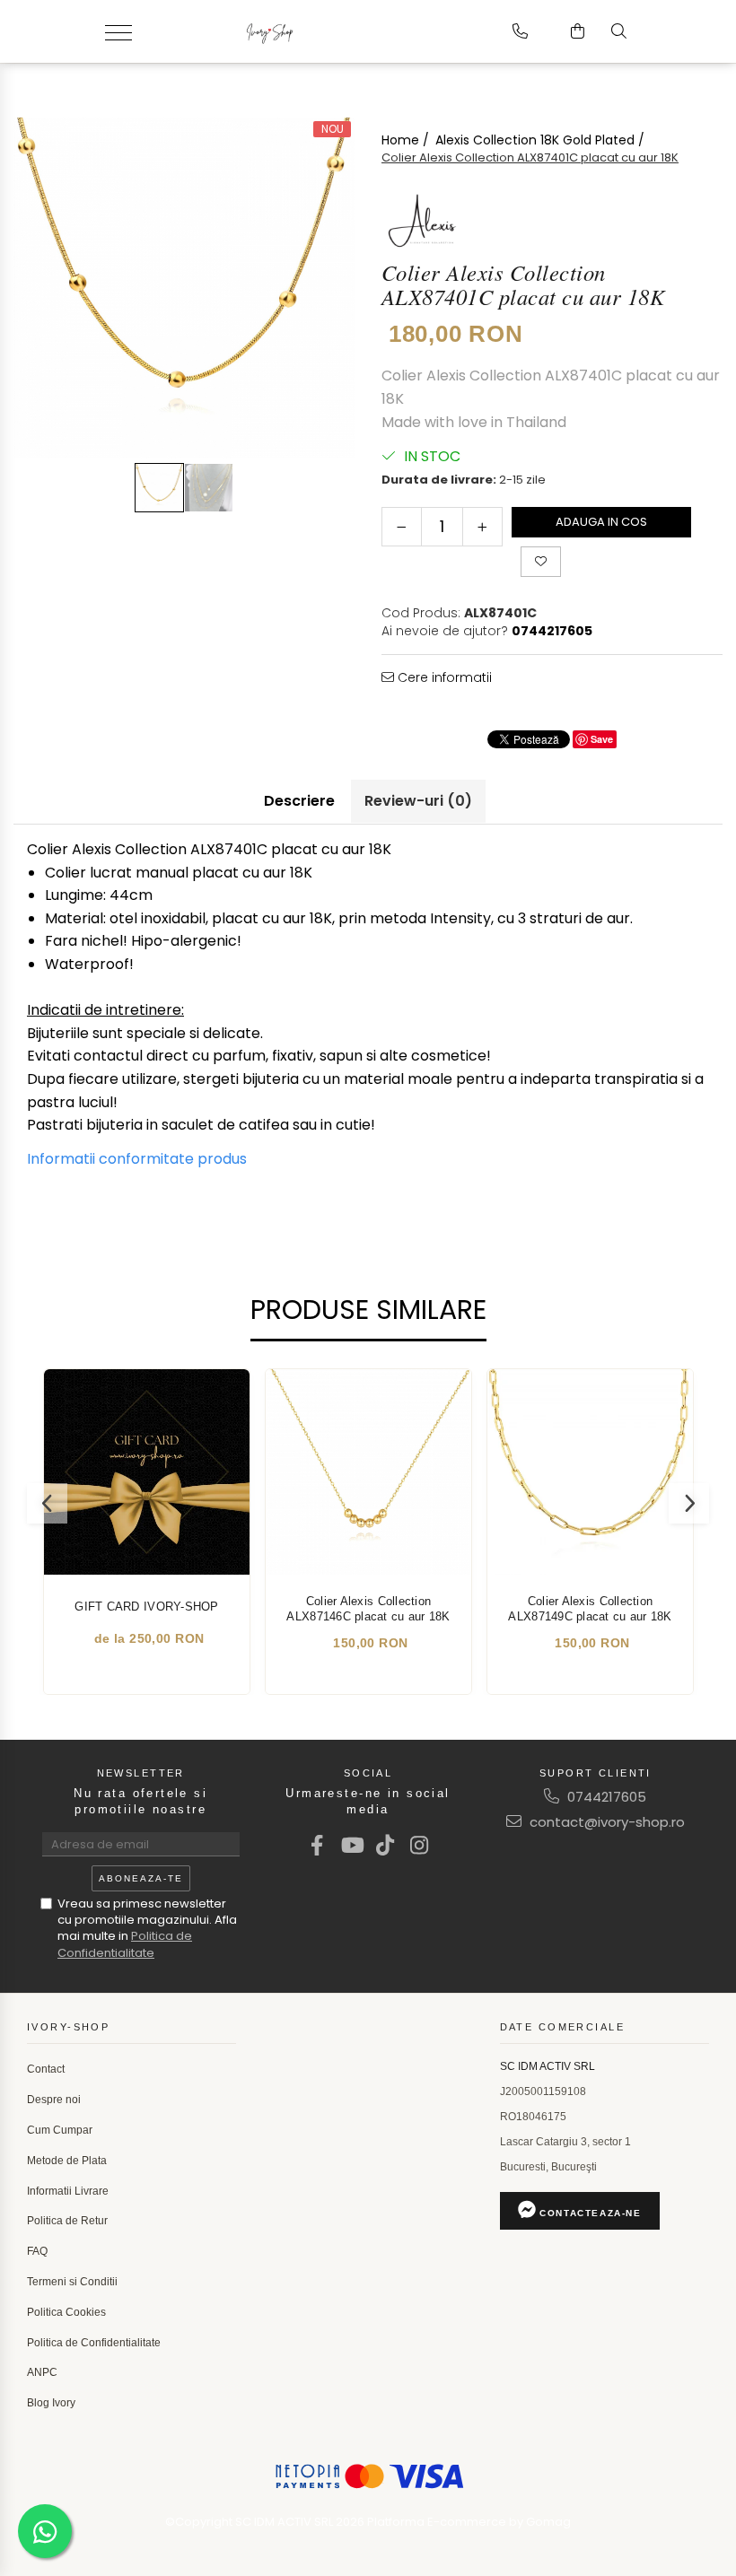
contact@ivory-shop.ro (605, 1822)
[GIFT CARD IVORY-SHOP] (147, 1472)
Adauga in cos (601, 522)
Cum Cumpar (60, 2130)
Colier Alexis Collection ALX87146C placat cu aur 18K (368, 1609)
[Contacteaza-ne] (520, 31)
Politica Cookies (66, 2312)
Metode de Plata (67, 2161)
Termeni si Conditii (72, 2282)
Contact (46, 2069)
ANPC (42, 2372)
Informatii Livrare (68, 2191)
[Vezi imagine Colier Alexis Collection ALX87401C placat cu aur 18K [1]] (209, 488)
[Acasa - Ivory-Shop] (326, 31)
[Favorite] (541, 562)
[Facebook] (317, 1845)
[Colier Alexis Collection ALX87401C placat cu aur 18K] (184, 288)
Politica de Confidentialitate (125, 1944)
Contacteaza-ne (589, 2213)
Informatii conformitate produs (137, 1159)
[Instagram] (420, 1845)
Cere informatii (443, 677)
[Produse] (125, 31)
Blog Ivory (51, 2403)
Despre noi (54, 2100)
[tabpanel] (184, 288)
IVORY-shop (68, 2027)
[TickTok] (386, 1845)
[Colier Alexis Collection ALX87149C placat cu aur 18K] (590, 1472)
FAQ (37, 2251)
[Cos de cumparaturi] (578, 31)
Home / (407, 140)
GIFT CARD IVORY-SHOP (146, 1607)
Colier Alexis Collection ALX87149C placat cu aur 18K (590, 1609)
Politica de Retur (67, 2221)
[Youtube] (351, 1845)
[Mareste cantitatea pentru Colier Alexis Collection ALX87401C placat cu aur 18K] (482, 527)
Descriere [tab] (299, 801)
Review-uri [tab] (418, 801)
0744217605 (605, 1797)
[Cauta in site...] (619, 31)
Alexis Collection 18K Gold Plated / (542, 140)
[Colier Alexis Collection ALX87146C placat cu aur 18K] (368, 1472)
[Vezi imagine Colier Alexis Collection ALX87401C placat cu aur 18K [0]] (159, 488)
